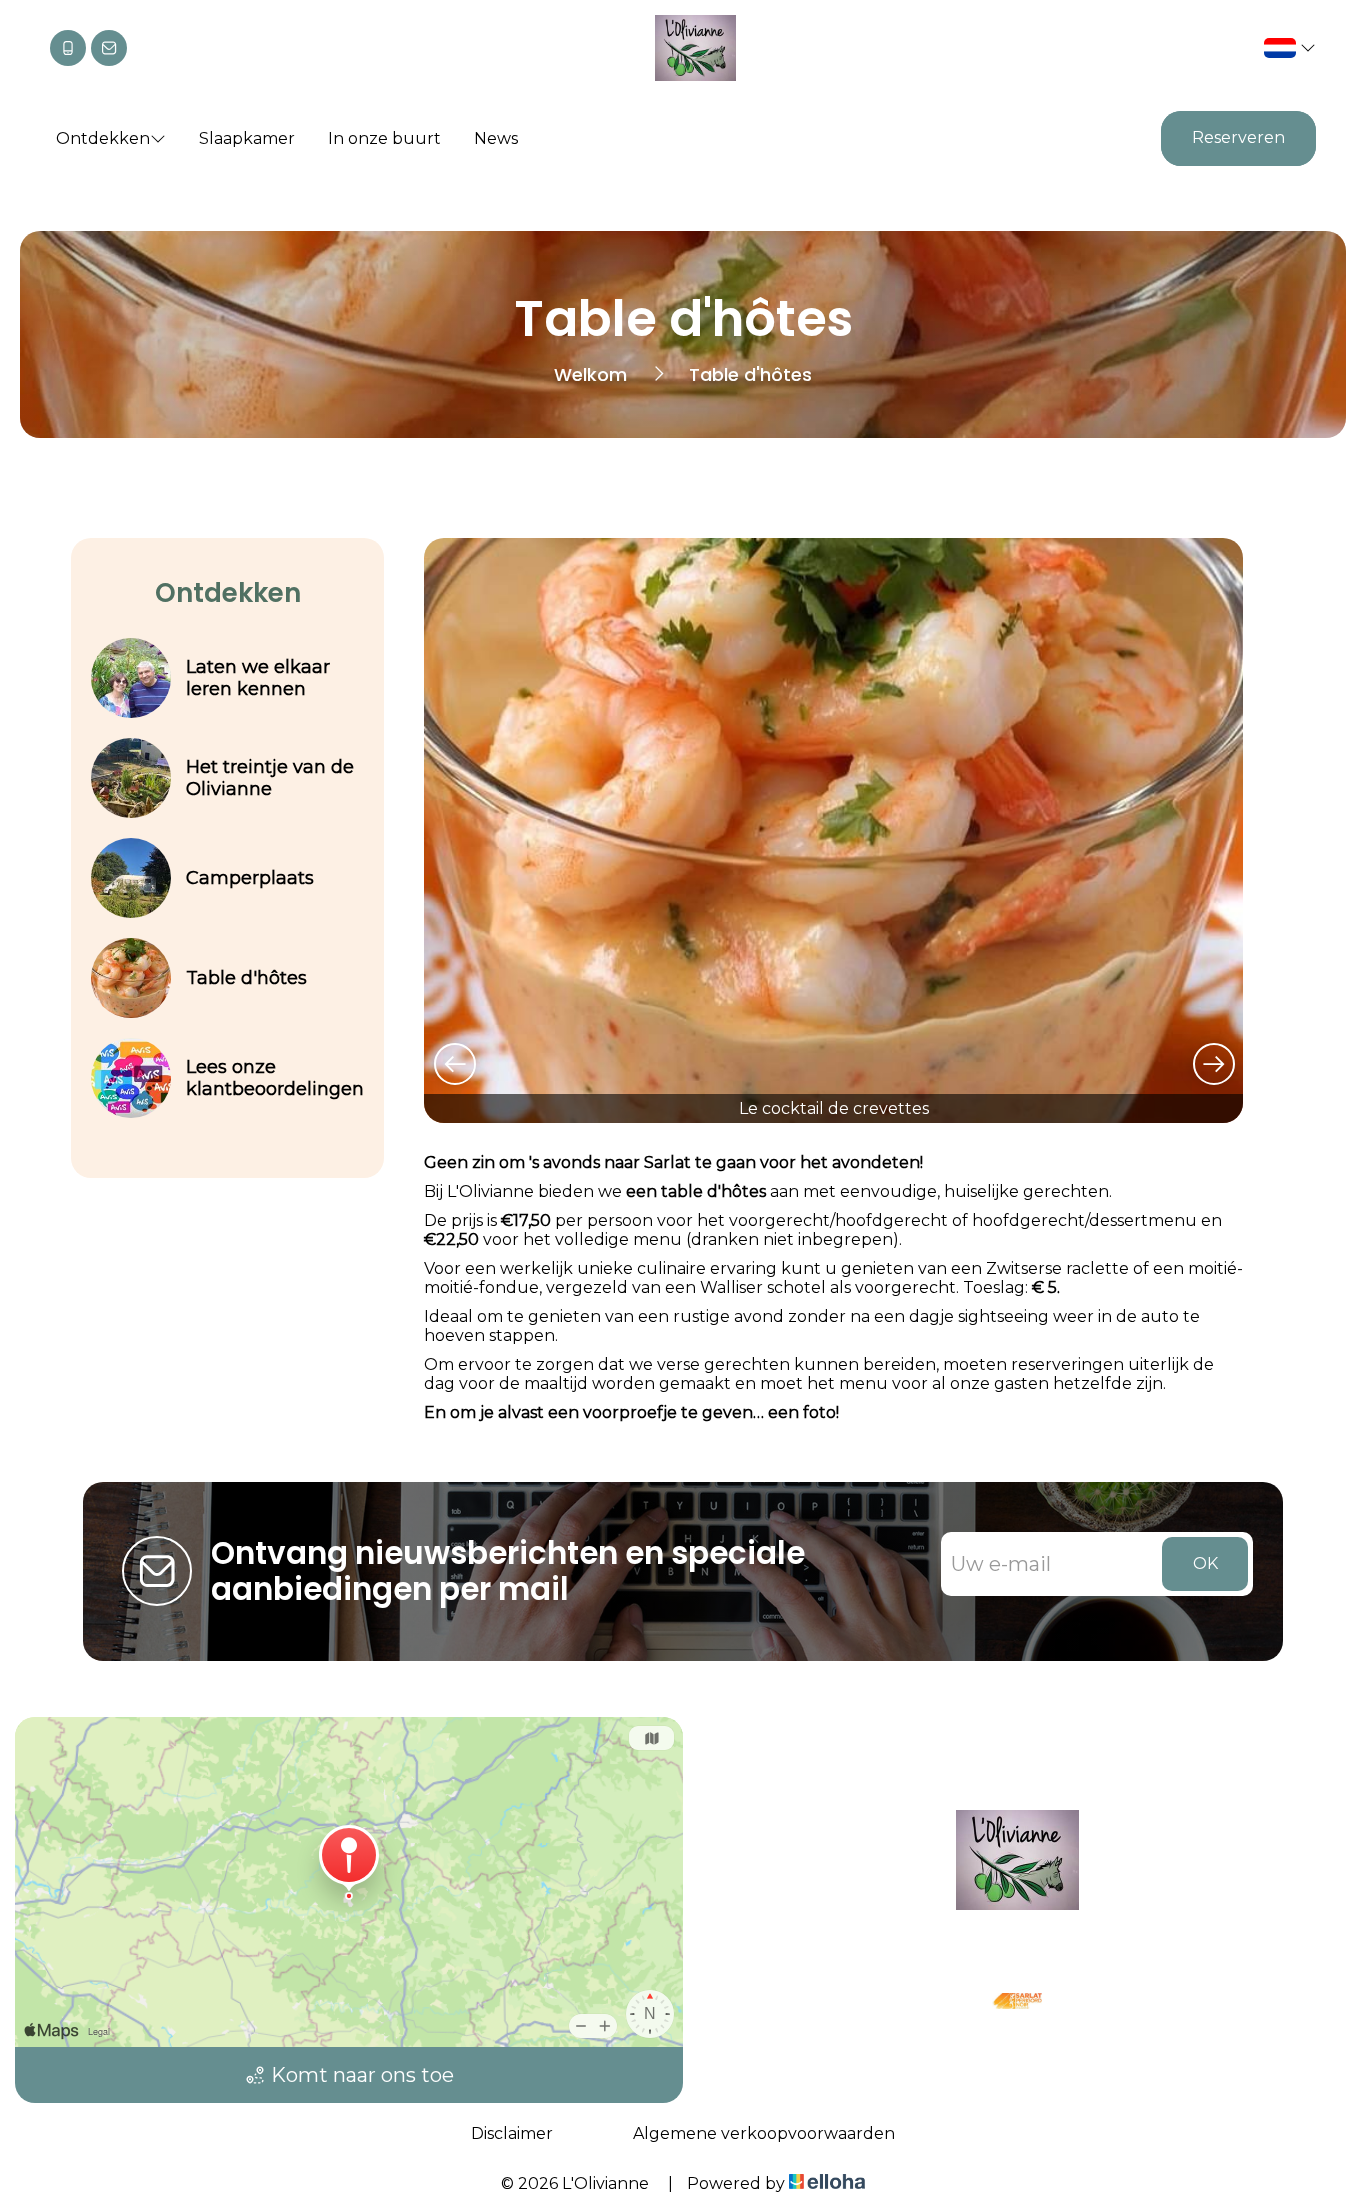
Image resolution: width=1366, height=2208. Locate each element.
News (496, 138)
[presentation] (454, 1063)
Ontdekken (103, 138)
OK (1205, 1563)
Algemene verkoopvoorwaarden (764, 2133)
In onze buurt (384, 138)
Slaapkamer (247, 138)
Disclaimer (512, 2133)
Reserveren (1238, 137)
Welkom (590, 374)
